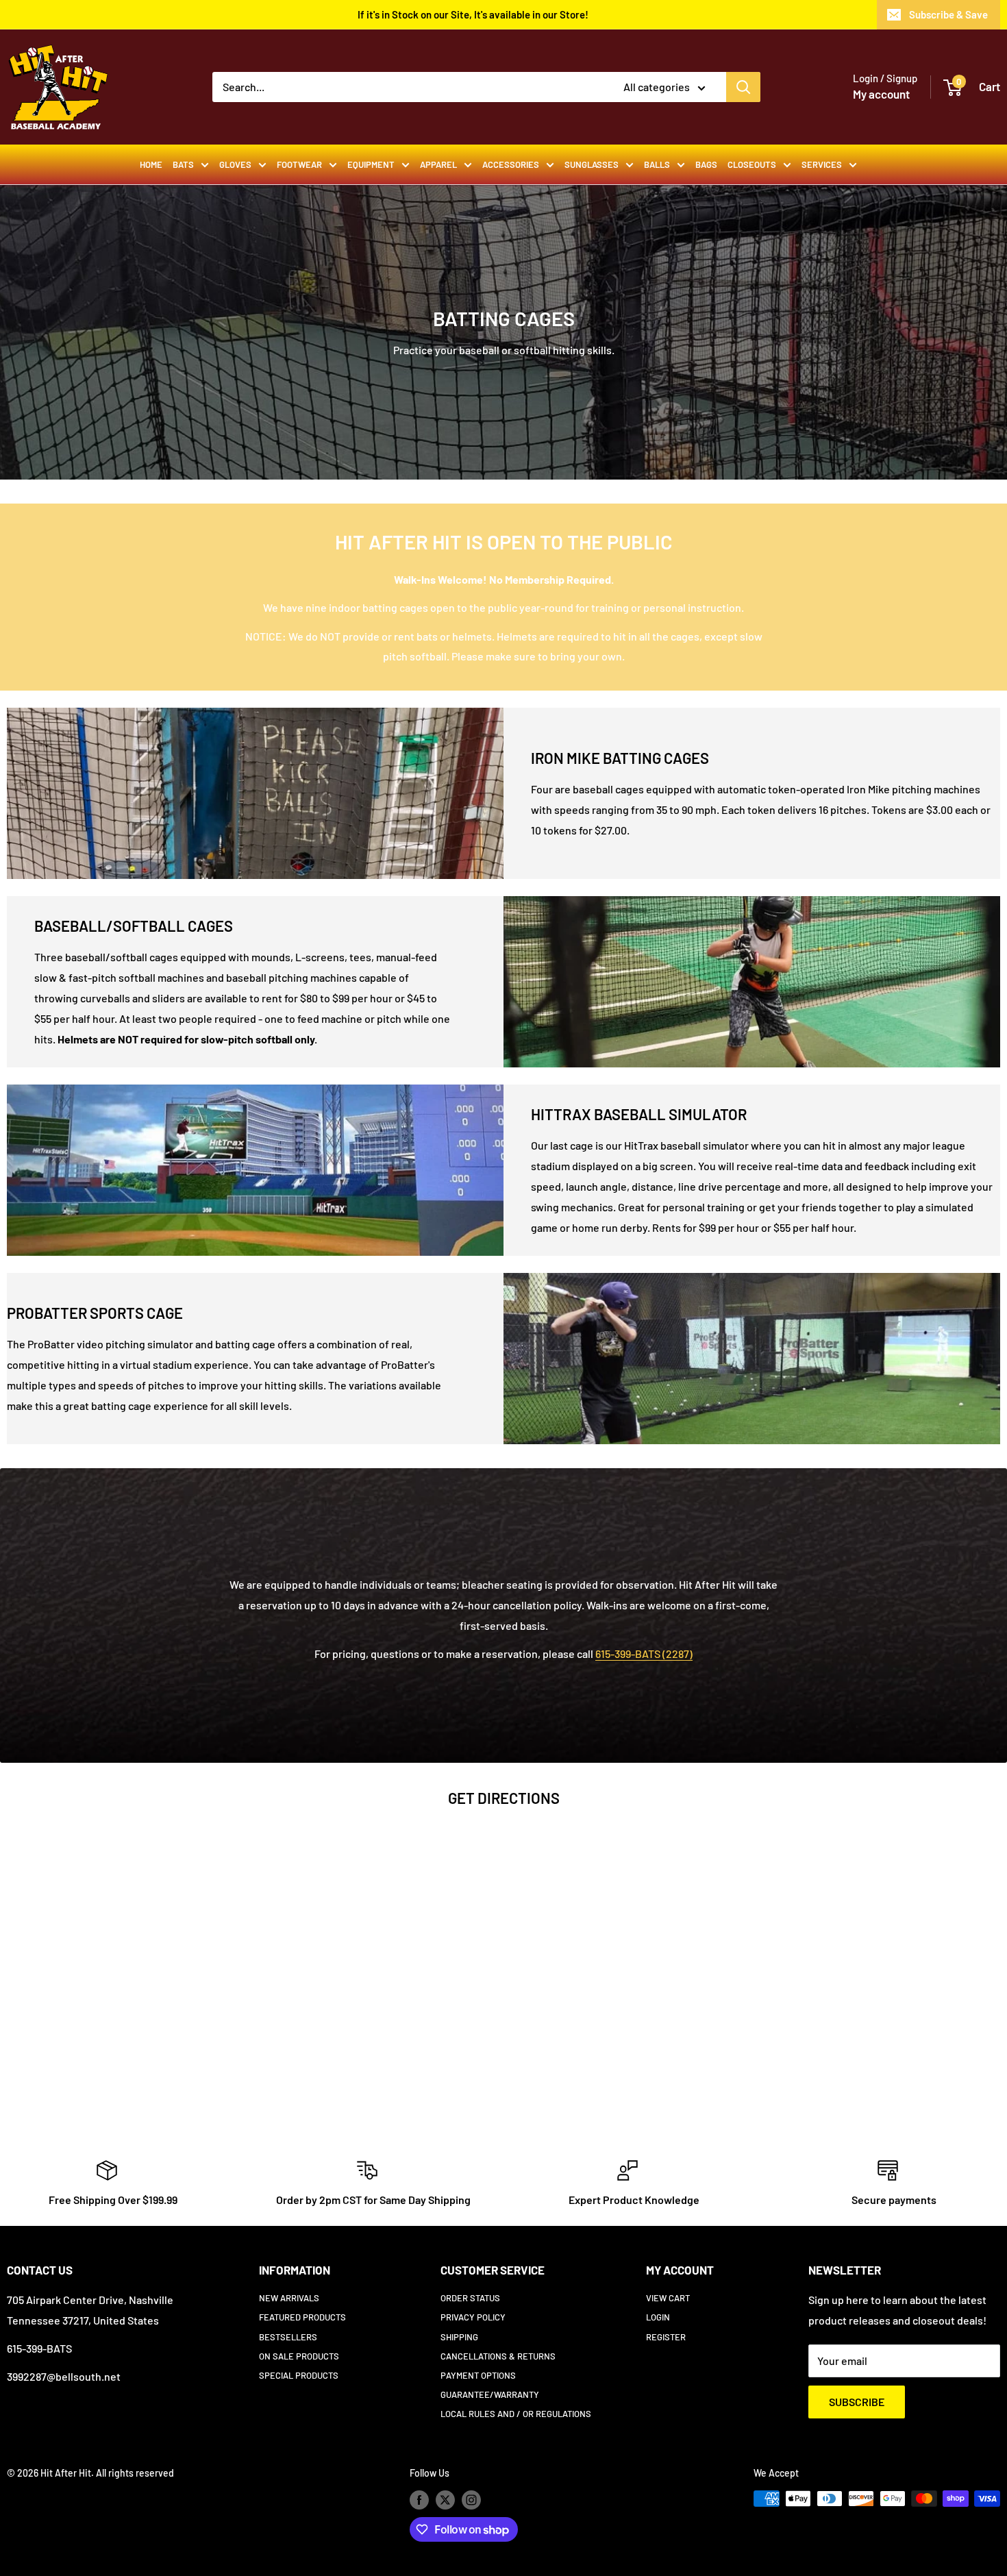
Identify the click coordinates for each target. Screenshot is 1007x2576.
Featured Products (302, 2317)
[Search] (743, 87)
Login (658, 2317)
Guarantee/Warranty (490, 2394)
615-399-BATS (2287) (644, 1654)
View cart (668, 2298)
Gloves (235, 164)
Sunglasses (592, 164)
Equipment (371, 164)
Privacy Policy (473, 2317)
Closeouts (752, 164)
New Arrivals (289, 2298)
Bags (706, 164)
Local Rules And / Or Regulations (516, 2414)
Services (822, 164)
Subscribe (857, 2402)
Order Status (470, 2298)
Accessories (511, 164)
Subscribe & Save (948, 14)
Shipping (459, 2337)
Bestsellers (288, 2337)
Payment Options (478, 2375)
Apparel (438, 164)
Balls (657, 164)
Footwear (299, 164)
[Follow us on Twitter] (445, 2500)
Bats (183, 164)
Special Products (299, 2375)
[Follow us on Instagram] (471, 2500)
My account (881, 94)
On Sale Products (299, 2356)
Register (666, 2337)
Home (151, 164)
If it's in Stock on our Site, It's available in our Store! (473, 14)
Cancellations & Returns (498, 2356)
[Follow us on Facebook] (419, 2500)
